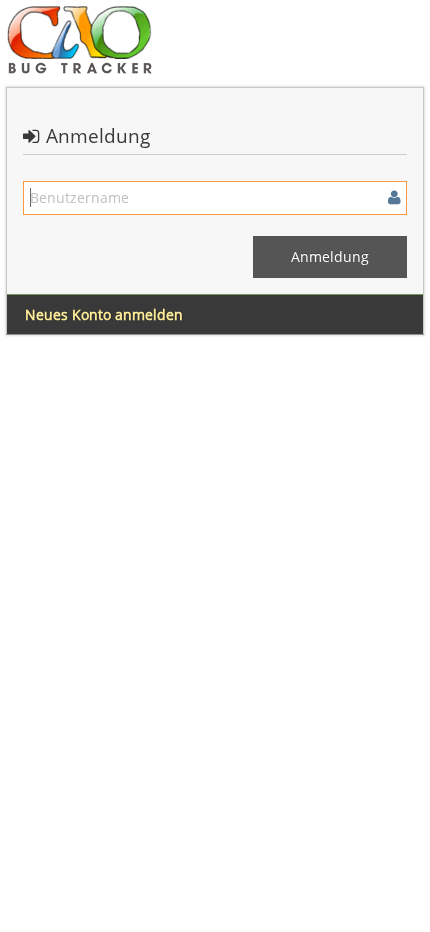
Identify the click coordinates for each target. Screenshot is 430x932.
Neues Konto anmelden (104, 314)
